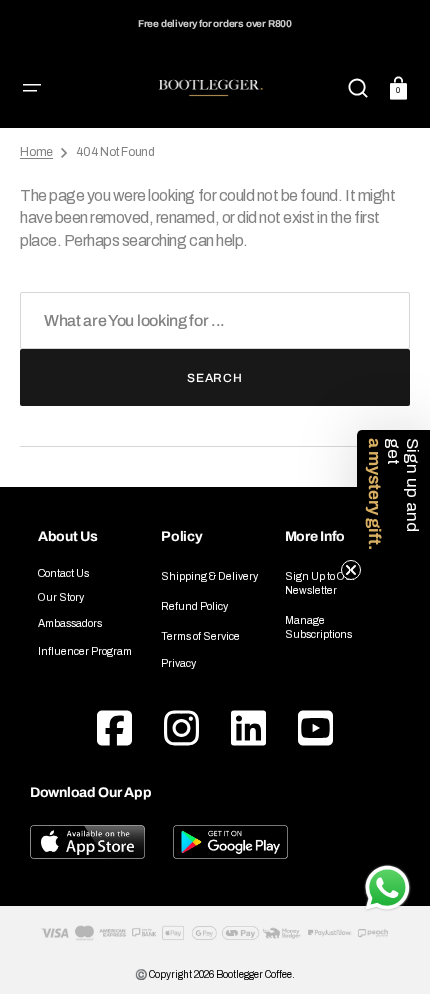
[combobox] (215, 320)
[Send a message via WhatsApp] (387, 888)
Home (36, 152)
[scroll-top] (387, 831)
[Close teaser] (351, 570)
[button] (32, 88)
